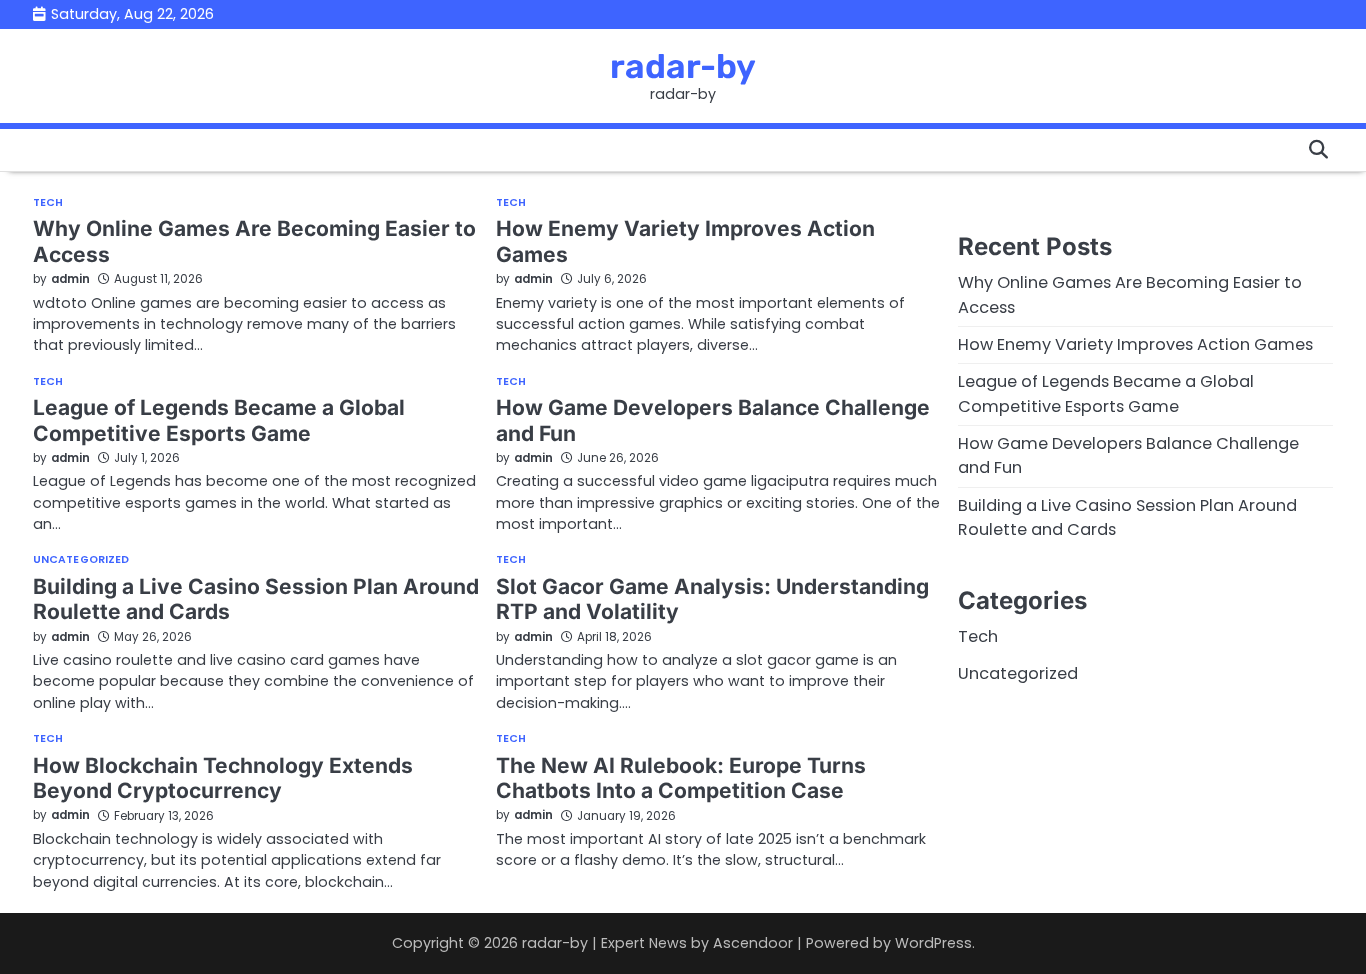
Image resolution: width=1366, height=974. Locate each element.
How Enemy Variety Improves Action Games (1135, 344)
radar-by (683, 66)
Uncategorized (81, 560)
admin (70, 279)
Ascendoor (753, 943)
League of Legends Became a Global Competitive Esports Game (219, 420)
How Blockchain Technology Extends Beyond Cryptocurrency (223, 778)
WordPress (933, 943)
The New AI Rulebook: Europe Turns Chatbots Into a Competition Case (681, 778)
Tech (48, 203)
